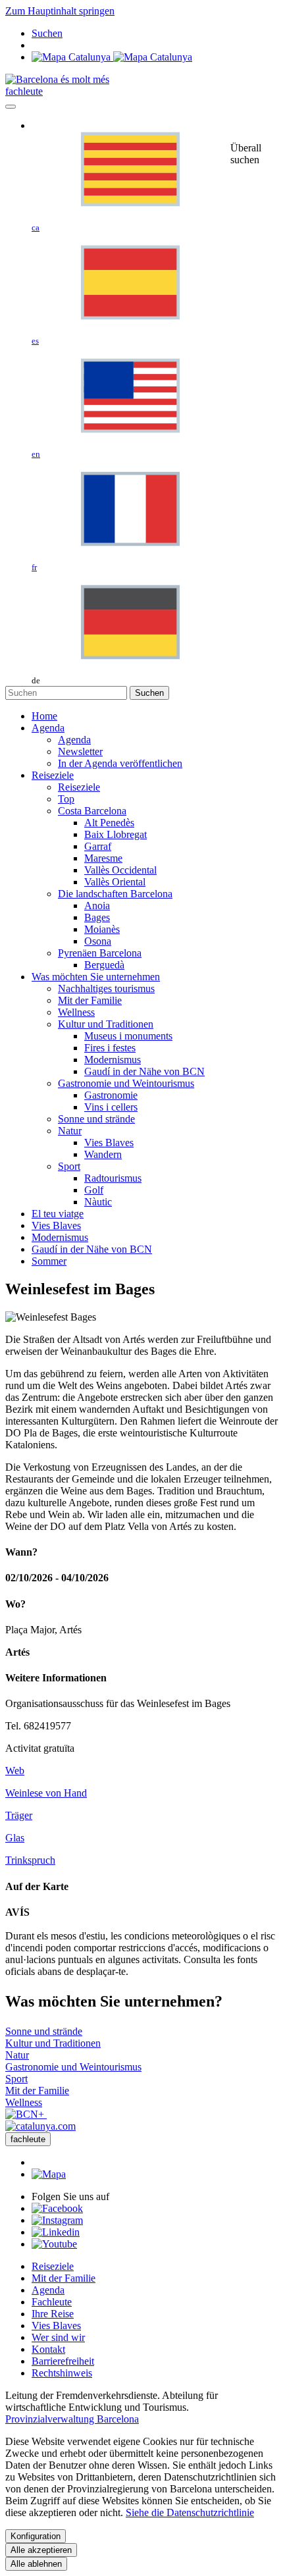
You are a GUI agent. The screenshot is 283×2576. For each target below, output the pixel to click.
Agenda (48, 2290)
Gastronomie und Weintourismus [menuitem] (126, 1083)
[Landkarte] (112, 57)
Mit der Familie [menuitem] (90, 1000)
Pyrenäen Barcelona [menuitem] (100, 953)
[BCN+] (26, 2114)
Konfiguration (36, 2536)
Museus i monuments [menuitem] (128, 1036)
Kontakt (48, 2349)
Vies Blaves (56, 2326)
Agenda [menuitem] (74, 740)
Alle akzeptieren (41, 2550)
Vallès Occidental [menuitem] (120, 870)
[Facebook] (57, 2208)
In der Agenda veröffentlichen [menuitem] (120, 763)
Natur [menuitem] (70, 1131)
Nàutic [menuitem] (98, 1202)
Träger (19, 1815)
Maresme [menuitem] (103, 858)
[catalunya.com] (40, 2126)
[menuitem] (44, 716)
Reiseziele (53, 2266)
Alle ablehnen (36, 2564)
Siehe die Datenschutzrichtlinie (190, 2512)
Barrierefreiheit (63, 2361)
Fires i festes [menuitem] (110, 1048)
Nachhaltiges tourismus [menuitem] (106, 988)
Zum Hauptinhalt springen (60, 11)
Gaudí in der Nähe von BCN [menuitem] (144, 1071)
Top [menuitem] (66, 799)
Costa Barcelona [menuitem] (92, 811)
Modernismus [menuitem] (113, 1060)
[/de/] (57, 79)
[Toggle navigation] (11, 107)
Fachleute (52, 2302)
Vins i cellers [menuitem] (111, 1107)
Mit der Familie (64, 2278)
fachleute (24, 91)
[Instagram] (57, 2220)
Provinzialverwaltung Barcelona (72, 2419)
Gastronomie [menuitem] (111, 1095)
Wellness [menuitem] (76, 1012)
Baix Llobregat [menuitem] (116, 834)
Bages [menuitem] (97, 917)
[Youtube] (54, 2244)
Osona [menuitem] (98, 941)
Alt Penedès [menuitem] (109, 823)
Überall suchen (246, 154)
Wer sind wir (58, 2337)
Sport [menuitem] (69, 1166)
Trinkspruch (30, 1860)
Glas (15, 1838)
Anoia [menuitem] (97, 906)
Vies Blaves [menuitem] (109, 1143)
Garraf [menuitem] (98, 846)
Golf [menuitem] (94, 1190)
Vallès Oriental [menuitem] (115, 882)
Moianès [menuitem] (102, 929)
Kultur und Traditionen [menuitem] (106, 1024)
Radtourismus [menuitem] (113, 1178)
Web (15, 1771)
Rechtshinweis (62, 2373)
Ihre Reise (53, 2314)
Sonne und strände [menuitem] (96, 1119)
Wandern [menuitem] (103, 1154)
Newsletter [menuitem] (80, 751)
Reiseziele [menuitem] (79, 787)
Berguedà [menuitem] (104, 965)
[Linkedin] (56, 2232)
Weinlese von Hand (46, 1793)
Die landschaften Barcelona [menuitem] (115, 894)
